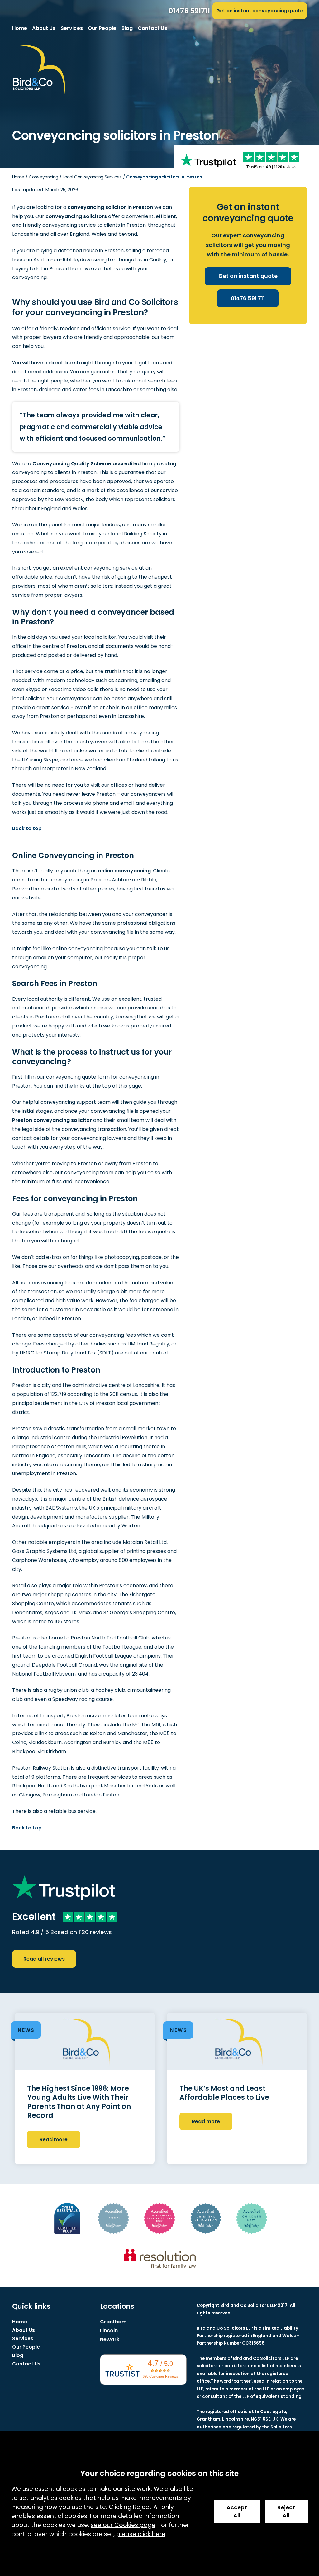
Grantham (113, 2322)
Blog (127, 28)
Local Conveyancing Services (92, 177)
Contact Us (152, 28)
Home (20, 28)
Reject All (286, 2512)
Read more (54, 2140)
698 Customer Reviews (160, 2376)
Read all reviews (44, 1959)
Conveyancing (43, 177)
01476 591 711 (248, 298)
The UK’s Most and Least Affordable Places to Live (224, 2093)
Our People (102, 28)
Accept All (237, 2512)
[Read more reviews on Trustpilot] (208, 160)
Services (72, 28)
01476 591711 (189, 11)
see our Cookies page (123, 2525)
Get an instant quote (248, 276)
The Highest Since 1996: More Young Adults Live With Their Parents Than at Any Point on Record (79, 2102)
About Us (44, 28)
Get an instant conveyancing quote (260, 11)
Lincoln (109, 2330)
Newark (110, 2339)
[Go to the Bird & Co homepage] (39, 71)
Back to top (27, 828)
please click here (141, 2534)
